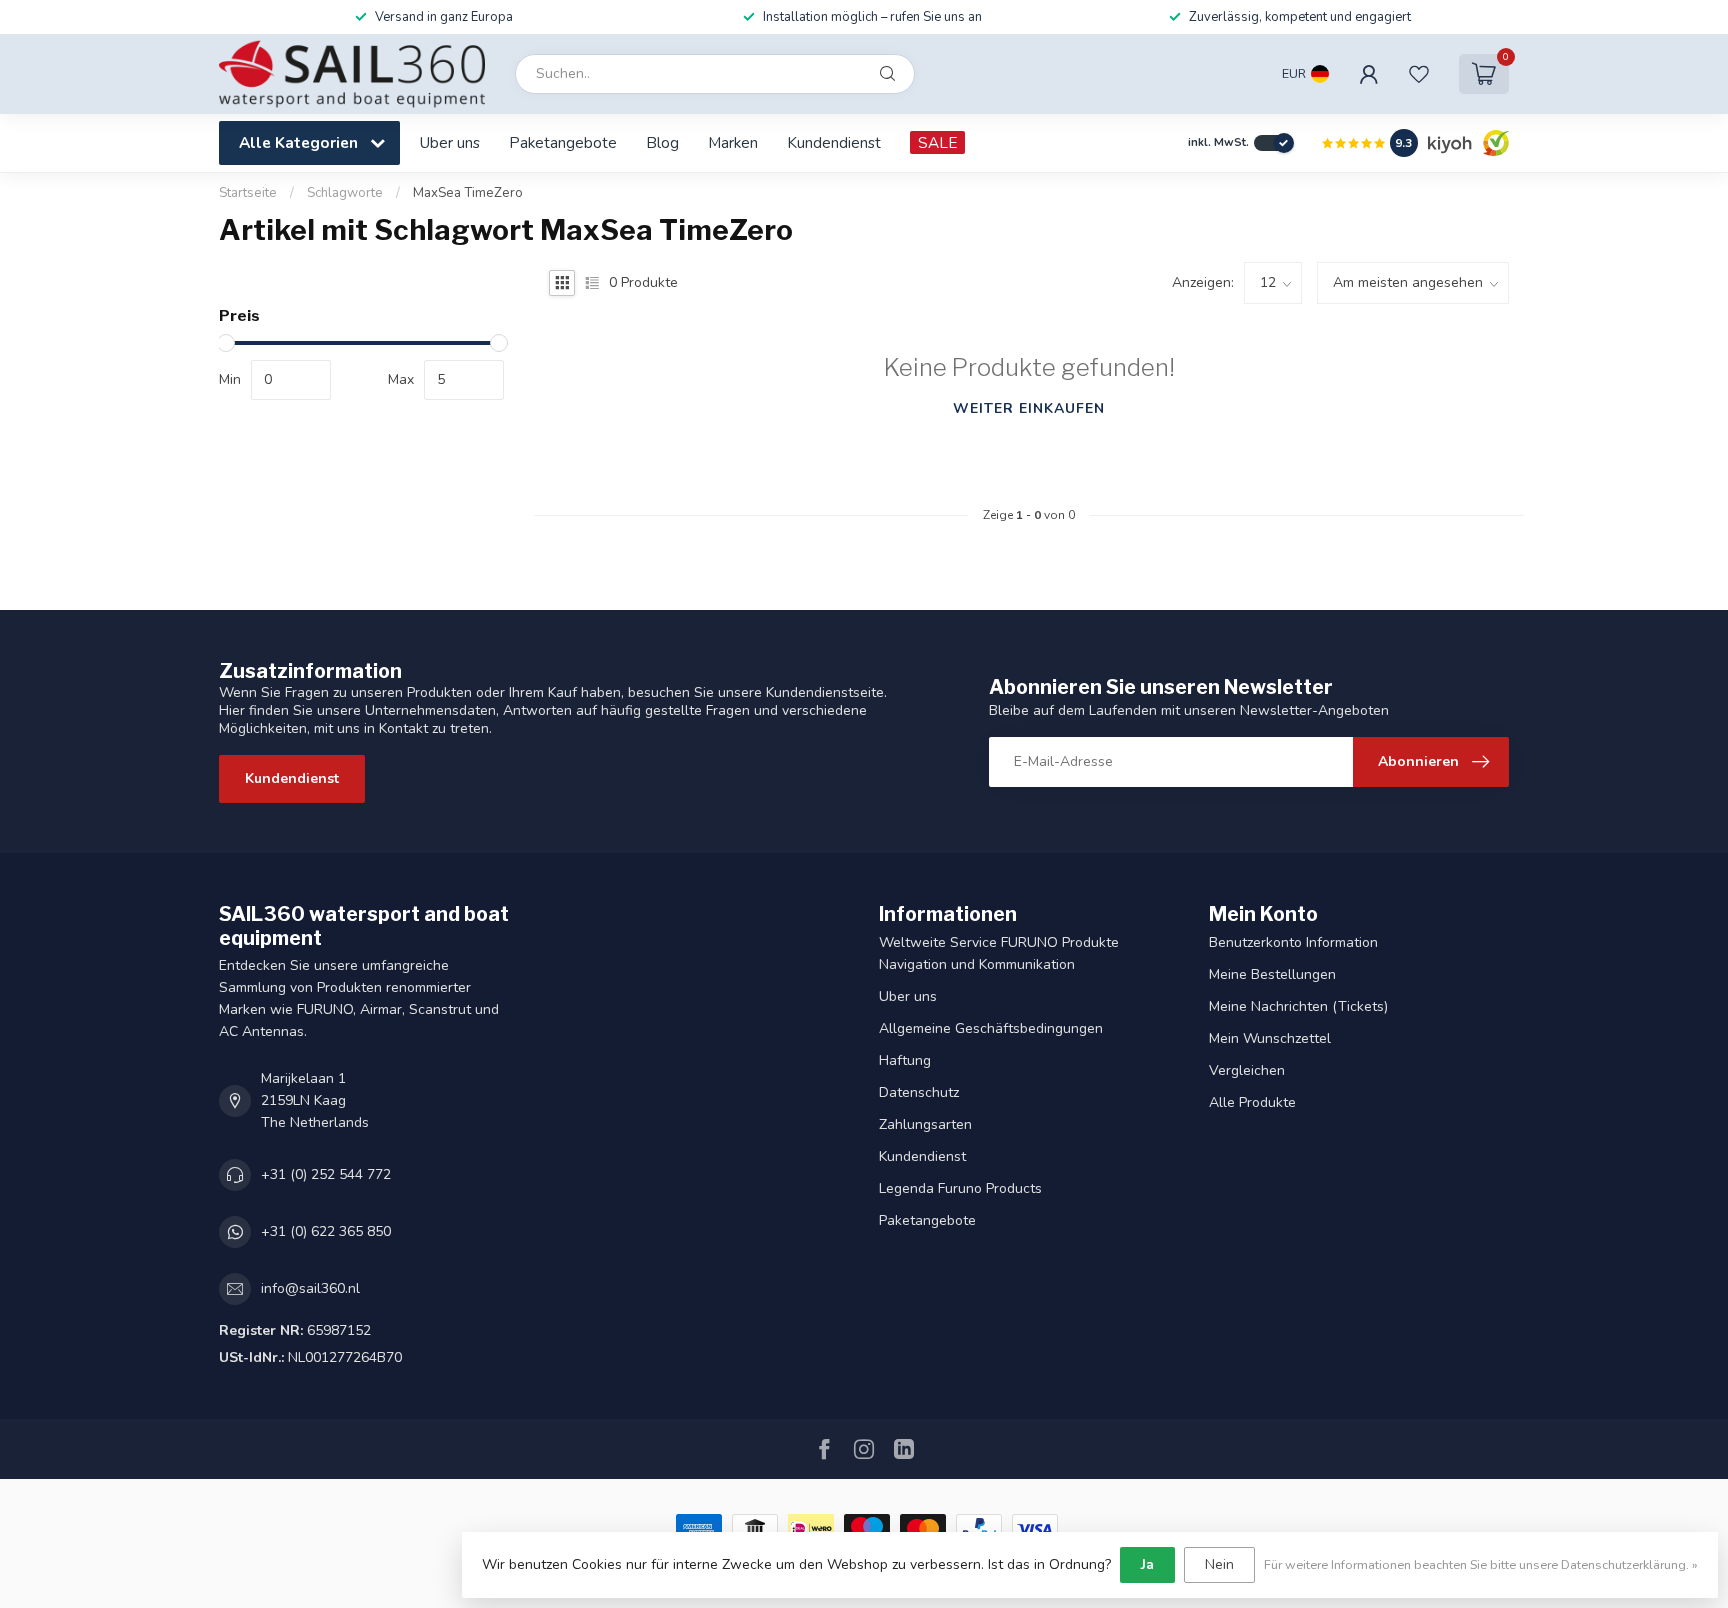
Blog (662, 142)
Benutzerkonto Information (1293, 942)
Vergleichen (1247, 1070)
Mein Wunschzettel (1270, 1038)
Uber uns (450, 142)
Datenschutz (919, 1092)
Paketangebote (563, 142)
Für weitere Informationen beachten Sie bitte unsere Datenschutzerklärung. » (1481, 1564)
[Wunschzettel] (1419, 74)
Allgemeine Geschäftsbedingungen (991, 1028)
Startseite (248, 193)
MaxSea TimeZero (468, 193)
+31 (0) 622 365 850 (326, 1231)
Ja (1147, 1564)
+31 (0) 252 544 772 (326, 1174)
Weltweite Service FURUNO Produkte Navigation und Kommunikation (999, 953)
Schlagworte (345, 193)
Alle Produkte (1252, 1102)
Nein (1219, 1564)
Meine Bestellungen (1272, 974)
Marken (733, 142)
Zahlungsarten (925, 1124)
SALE (937, 142)
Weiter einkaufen (1029, 408)
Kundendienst (834, 142)
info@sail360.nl (310, 1288)
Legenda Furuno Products (960, 1188)
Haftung (905, 1060)
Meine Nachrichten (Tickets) (1298, 1006)
